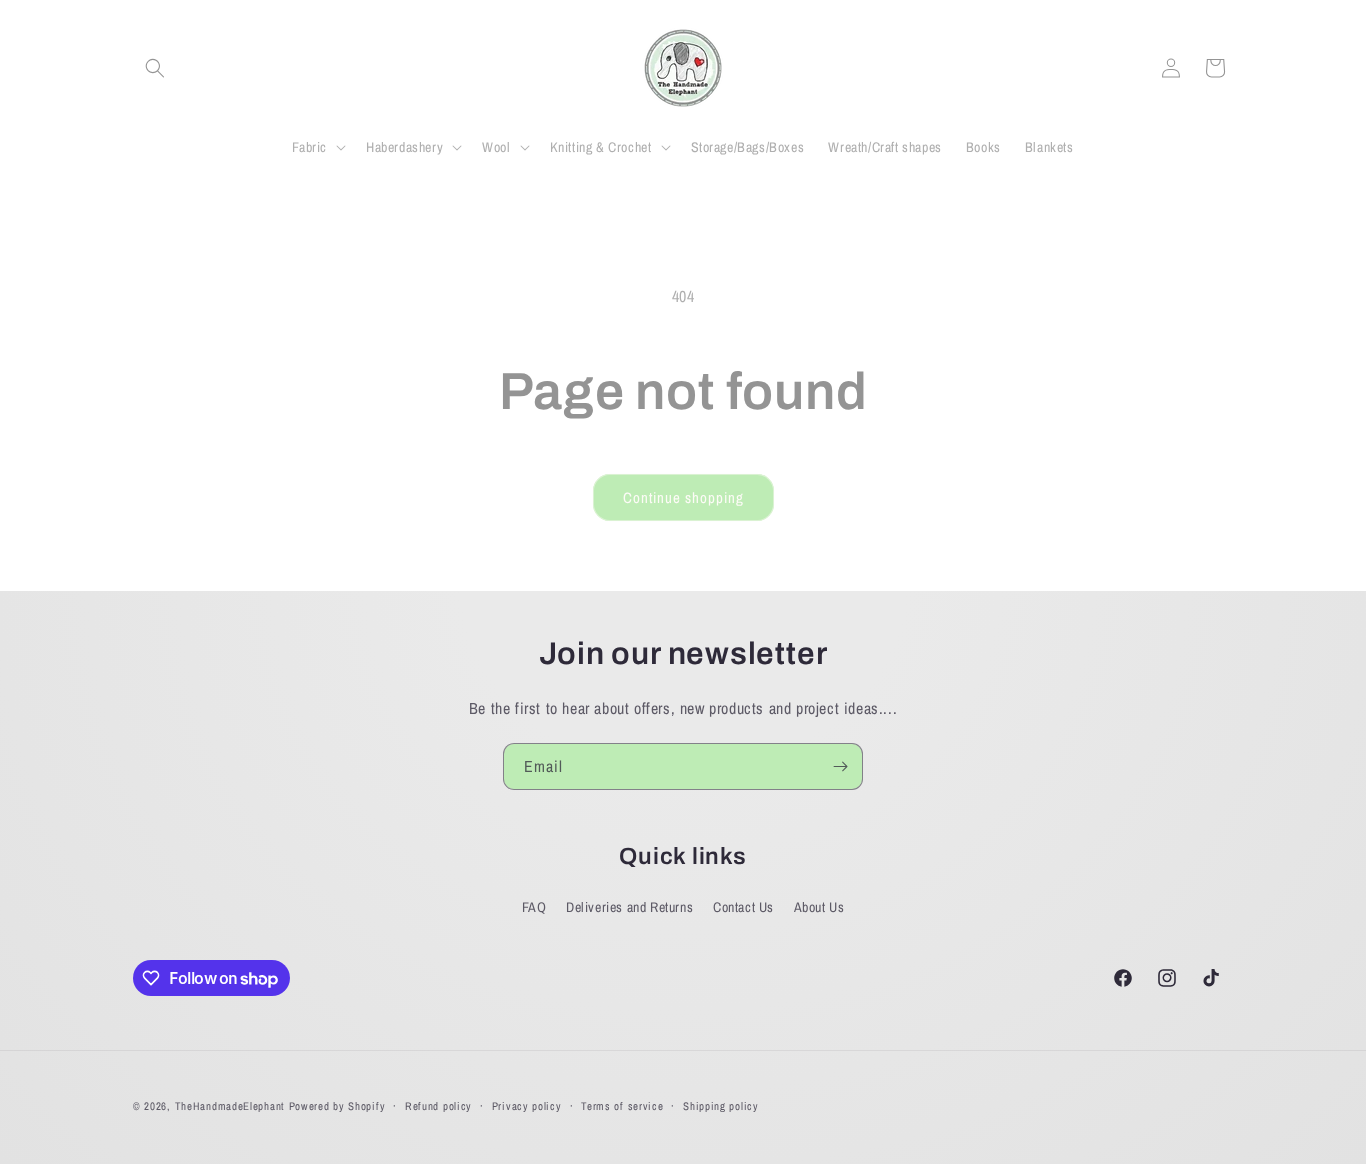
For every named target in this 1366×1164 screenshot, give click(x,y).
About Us (819, 907)
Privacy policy (527, 1106)
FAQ (534, 907)
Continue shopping (683, 497)
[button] (155, 68)
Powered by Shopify (337, 1106)
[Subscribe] (840, 766)
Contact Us (743, 907)
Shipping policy (721, 1106)
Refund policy (438, 1106)
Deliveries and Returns (629, 907)
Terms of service (622, 1106)
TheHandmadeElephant (230, 1106)
